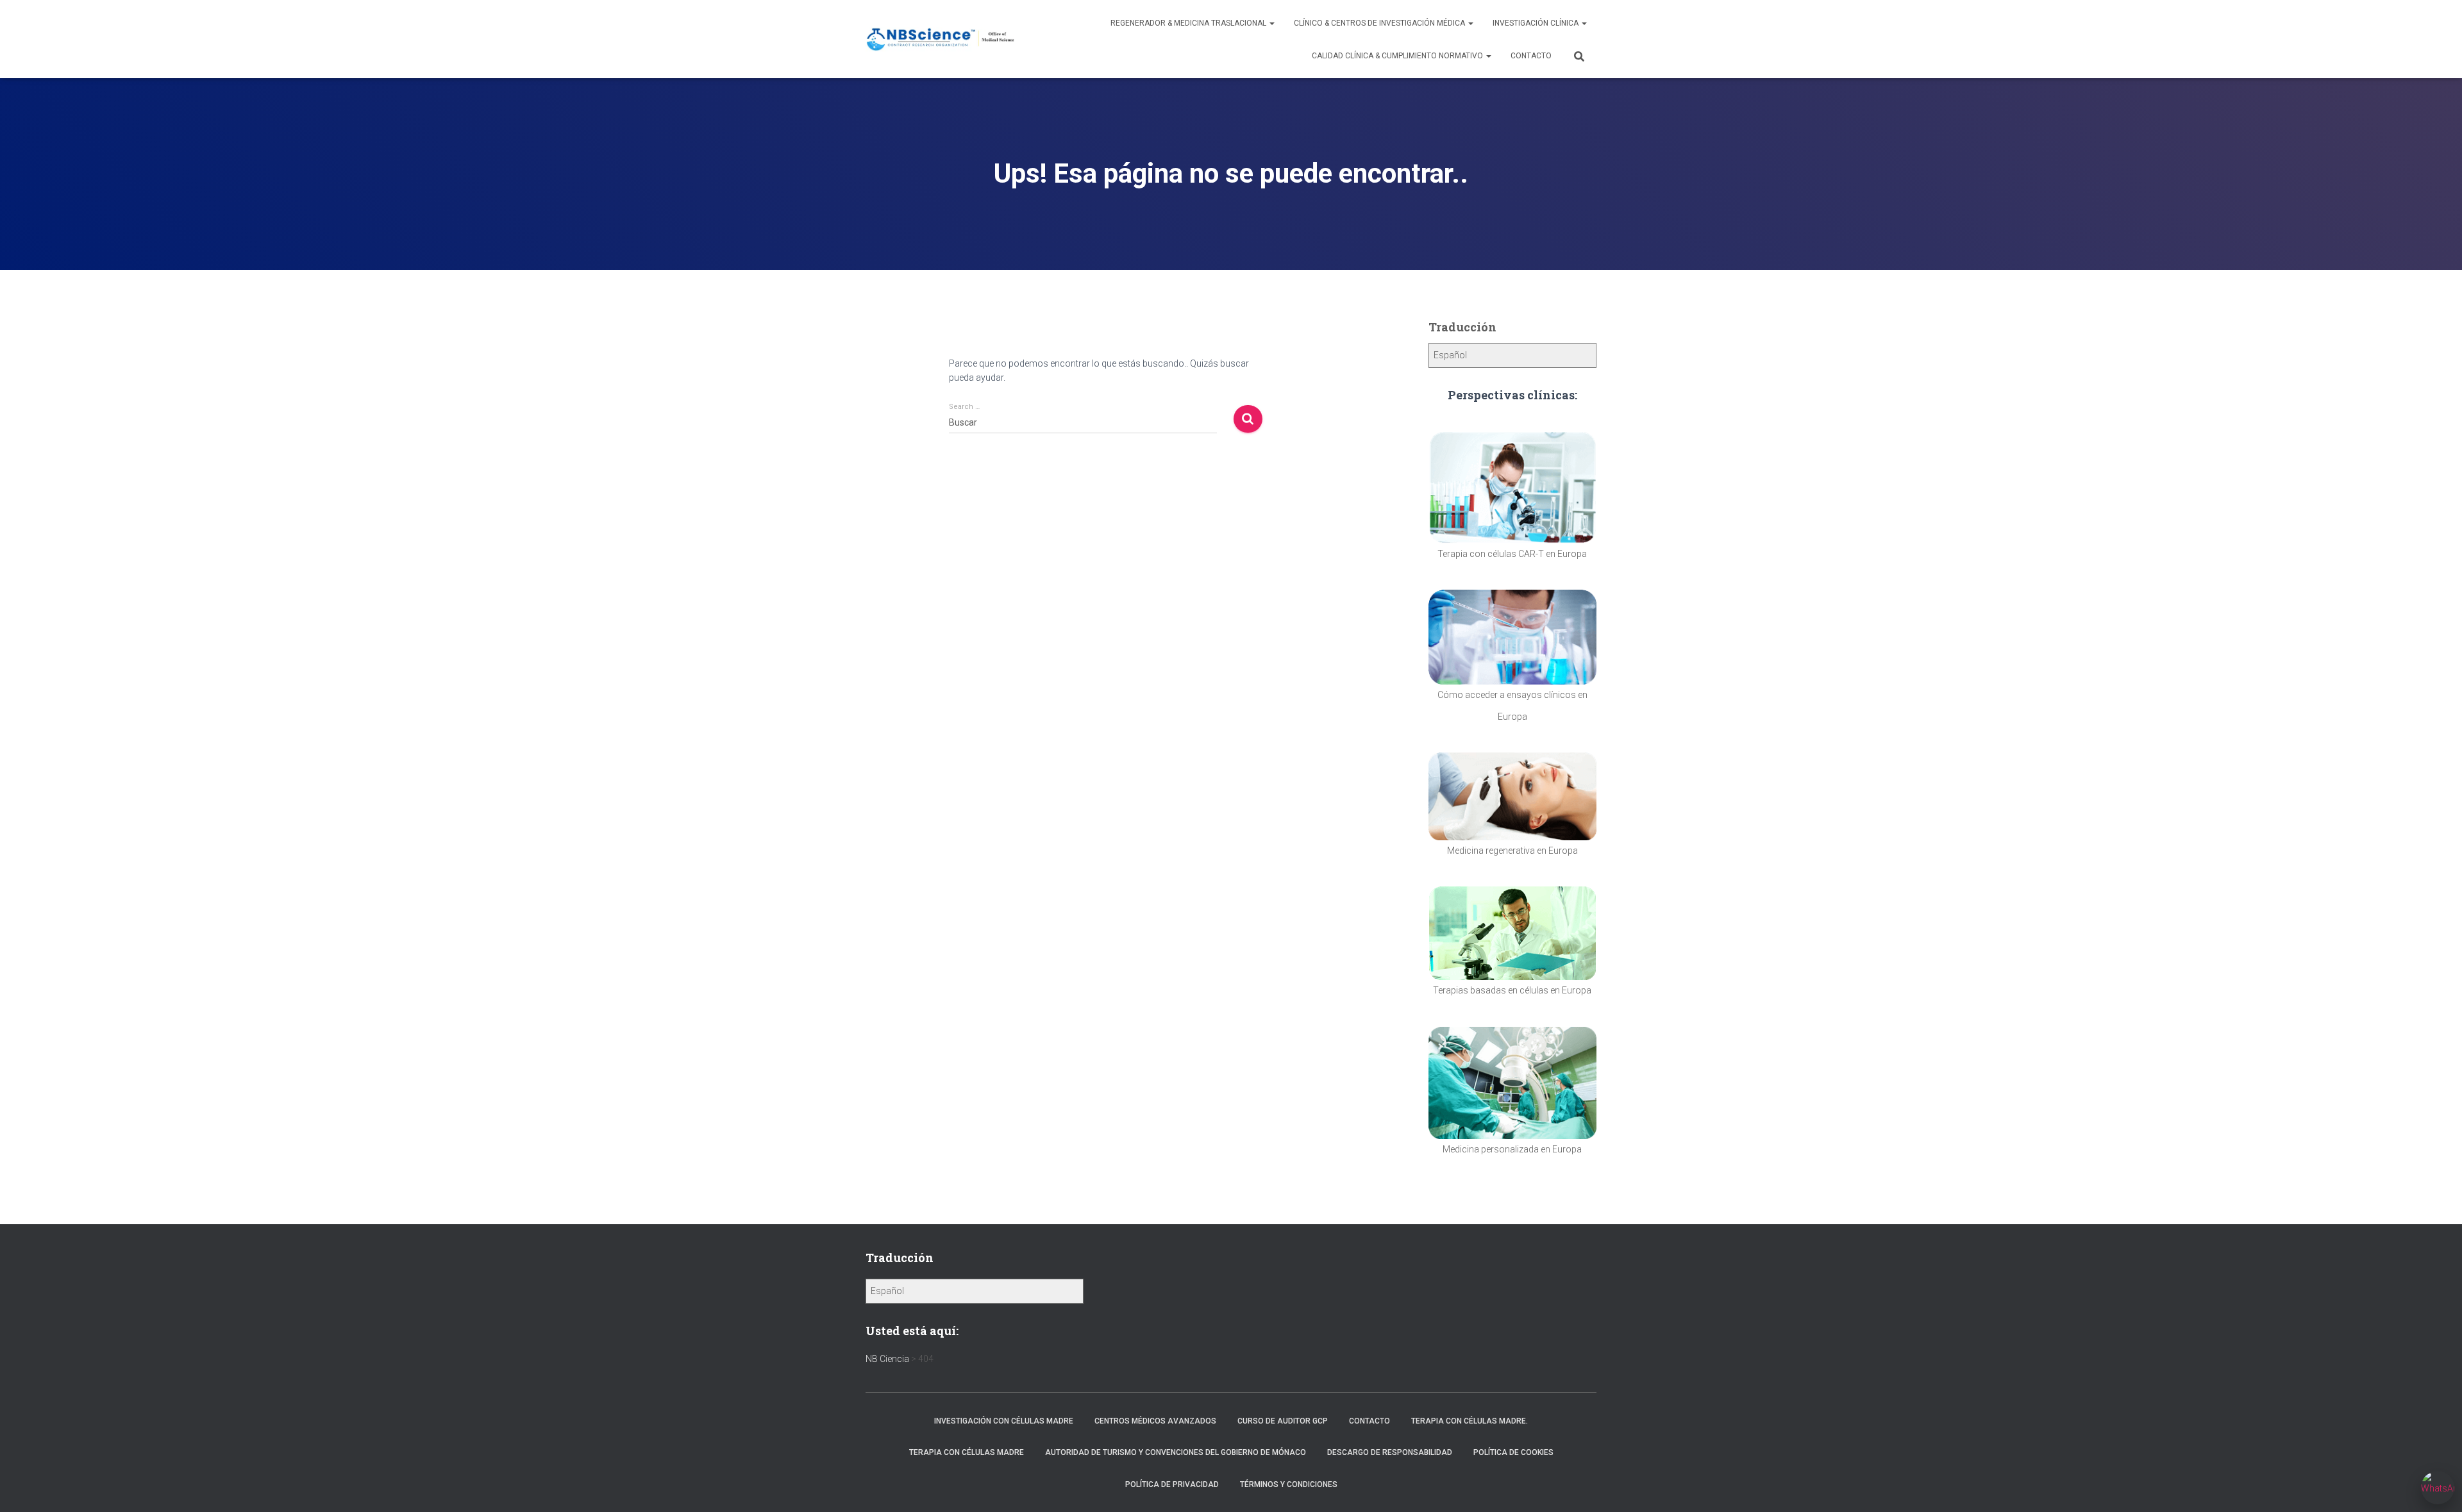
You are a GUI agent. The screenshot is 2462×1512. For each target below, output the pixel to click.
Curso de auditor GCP (1283, 1421)
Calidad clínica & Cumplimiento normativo (1398, 56)
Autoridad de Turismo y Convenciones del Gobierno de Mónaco (1176, 1452)
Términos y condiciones (1289, 1484)
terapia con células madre (967, 1452)
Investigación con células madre (1004, 1421)
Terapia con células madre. (1470, 1421)
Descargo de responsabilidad (1390, 1452)
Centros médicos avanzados (1155, 1421)
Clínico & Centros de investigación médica (1380, 23)
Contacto (1531, 56)
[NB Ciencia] (941, 39)
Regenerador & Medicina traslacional (1189, 23)
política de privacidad (1172, 1484)
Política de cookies (1513, 1452)
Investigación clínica (1537, 23)
